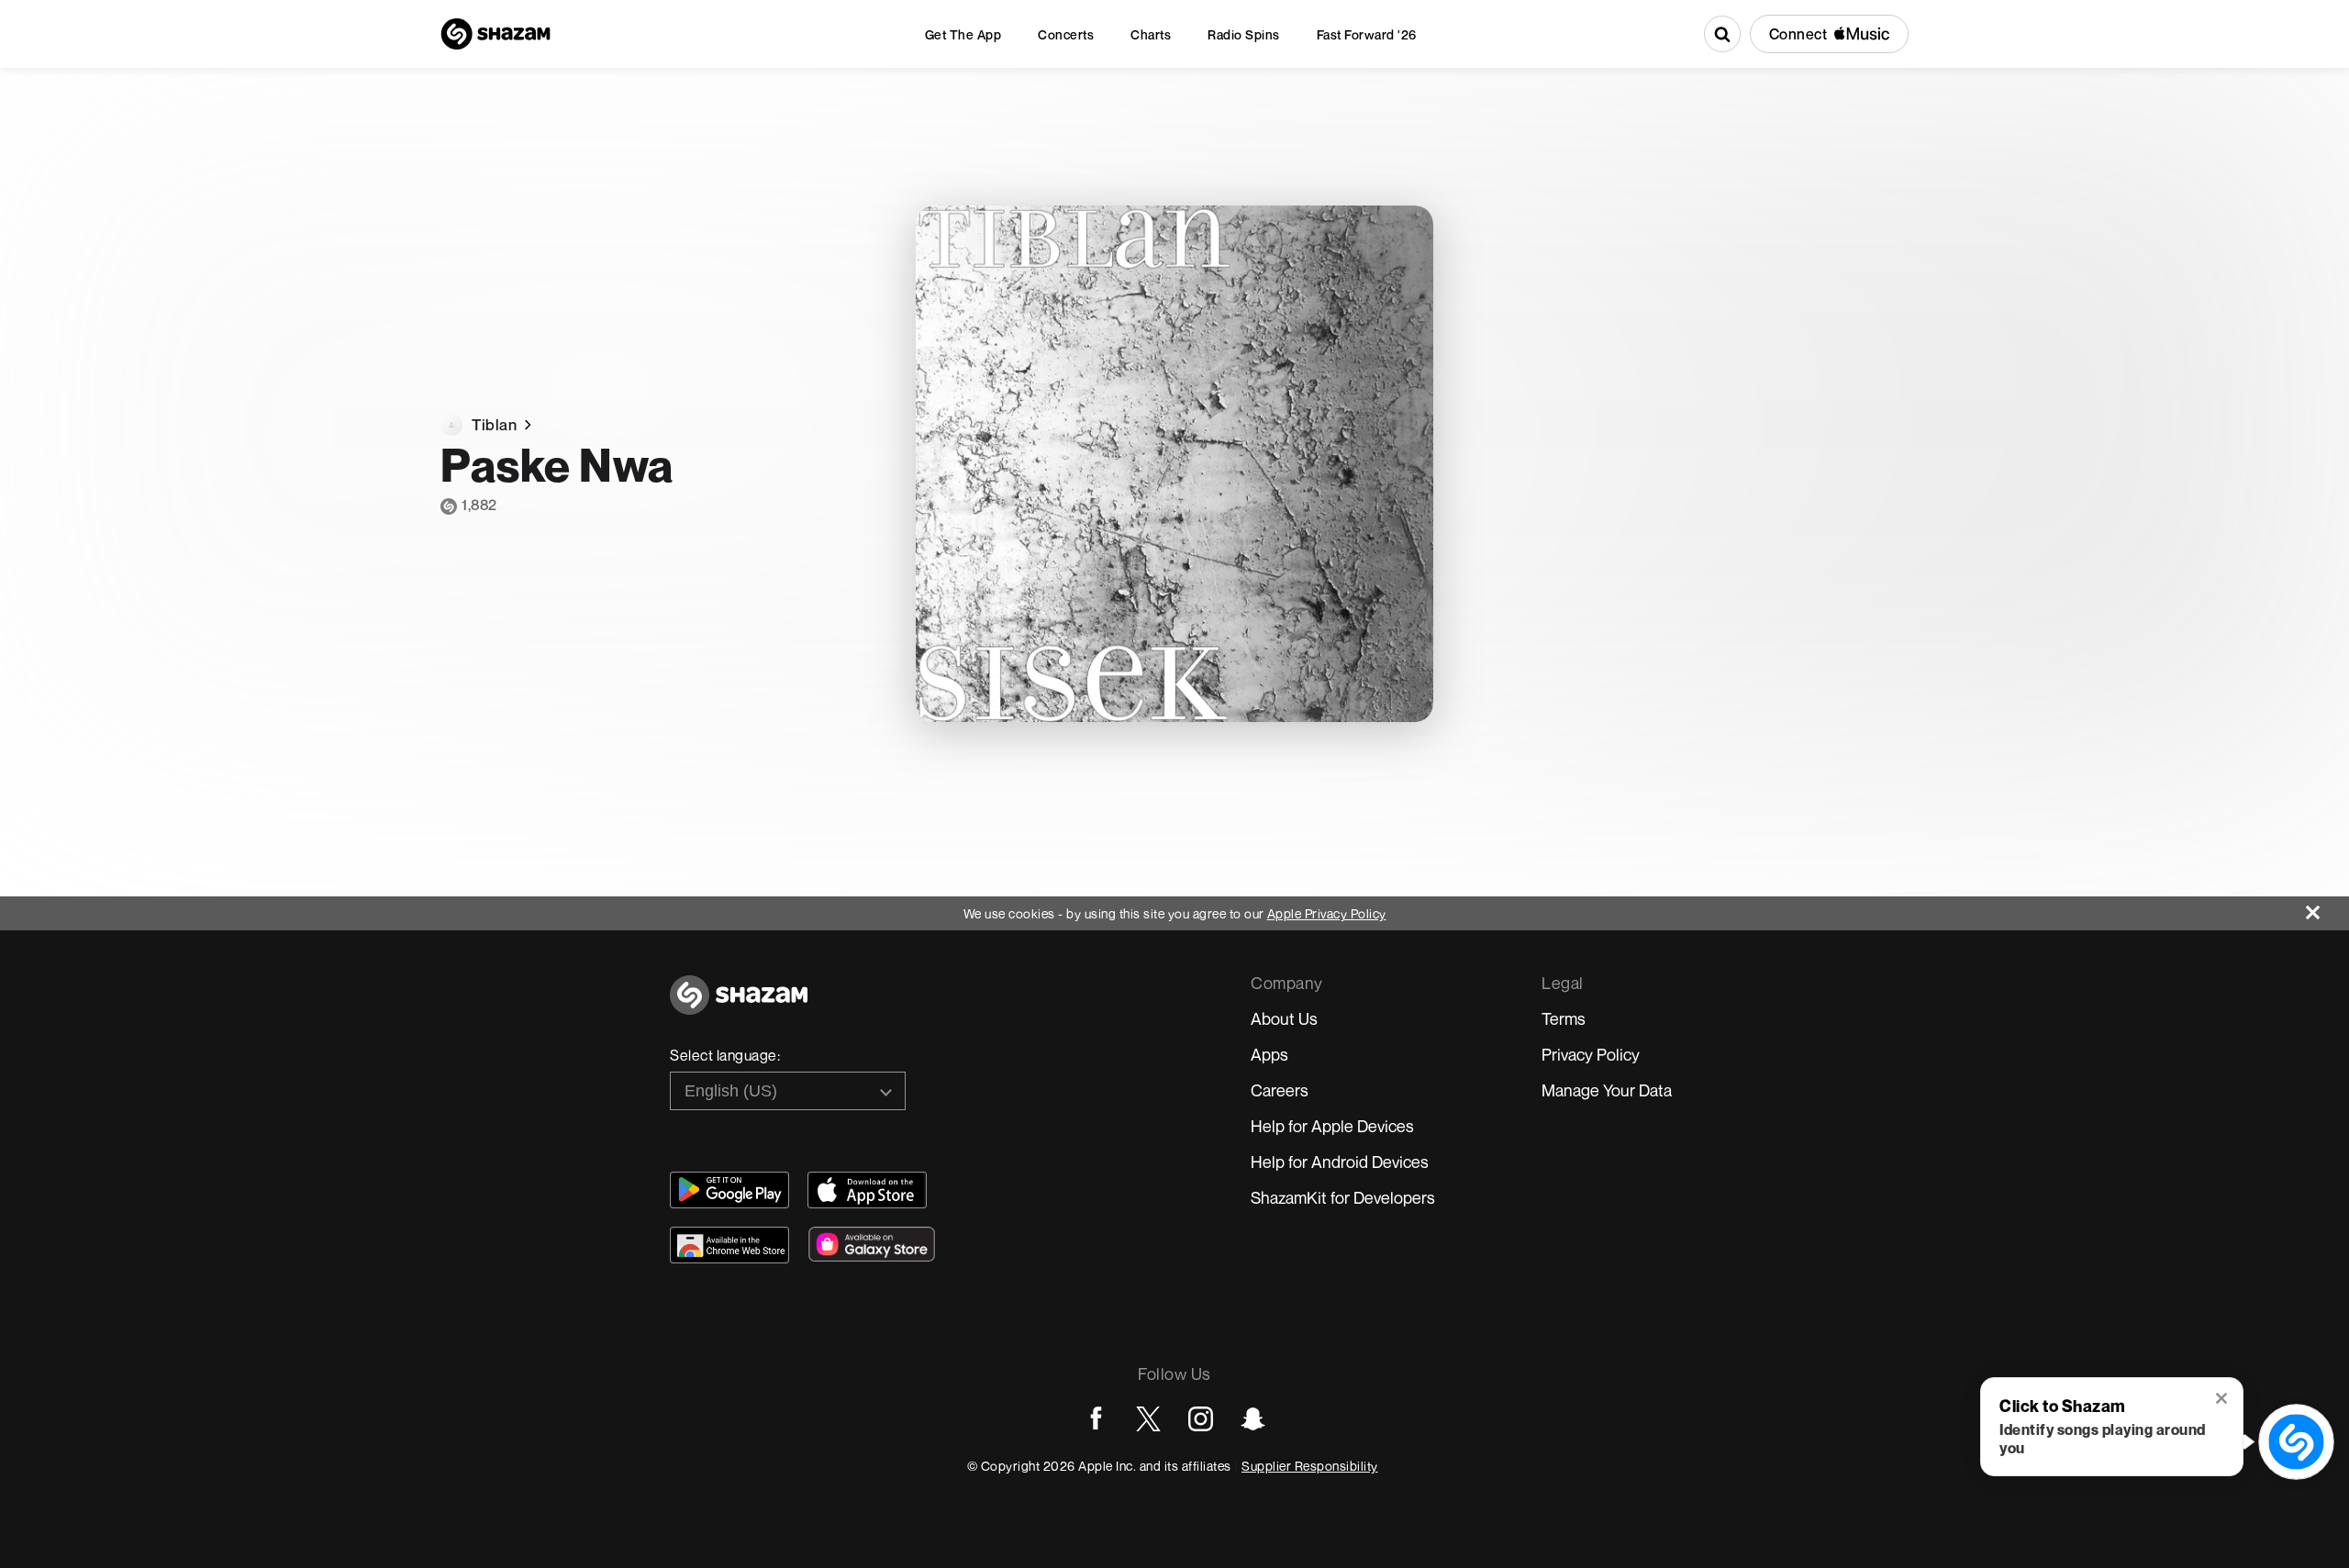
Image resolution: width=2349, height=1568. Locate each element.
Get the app (963, 34)
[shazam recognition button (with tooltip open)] (2297, 1442)
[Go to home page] (739, 1005)
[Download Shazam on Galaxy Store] (872, 1244)
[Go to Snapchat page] (1253, 1419)
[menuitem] (963, 34)
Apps (1269, 1054)
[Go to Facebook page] (1096, 1419)
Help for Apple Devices (1332, 1126)
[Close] (2327, 908)
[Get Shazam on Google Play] (729, 1190)
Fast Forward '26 (1367, 34)
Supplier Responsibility (1310, 1466)
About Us (1284, 1018)
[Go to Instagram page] (1201, 1419)
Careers (1280, 1090)
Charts (1151, 34)
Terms (1564, 1018)
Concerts (1066, 34)
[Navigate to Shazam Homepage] (495, 34)
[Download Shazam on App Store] (867, 1190)
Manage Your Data (1607, 1090)
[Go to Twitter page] (1148, 1419)
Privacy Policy (1591, 1054)
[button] (2223, 1400)
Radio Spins (1244, 34)
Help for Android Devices (1340, 1162)
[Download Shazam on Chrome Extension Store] (729, 1245)
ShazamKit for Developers (1343, 1197)
